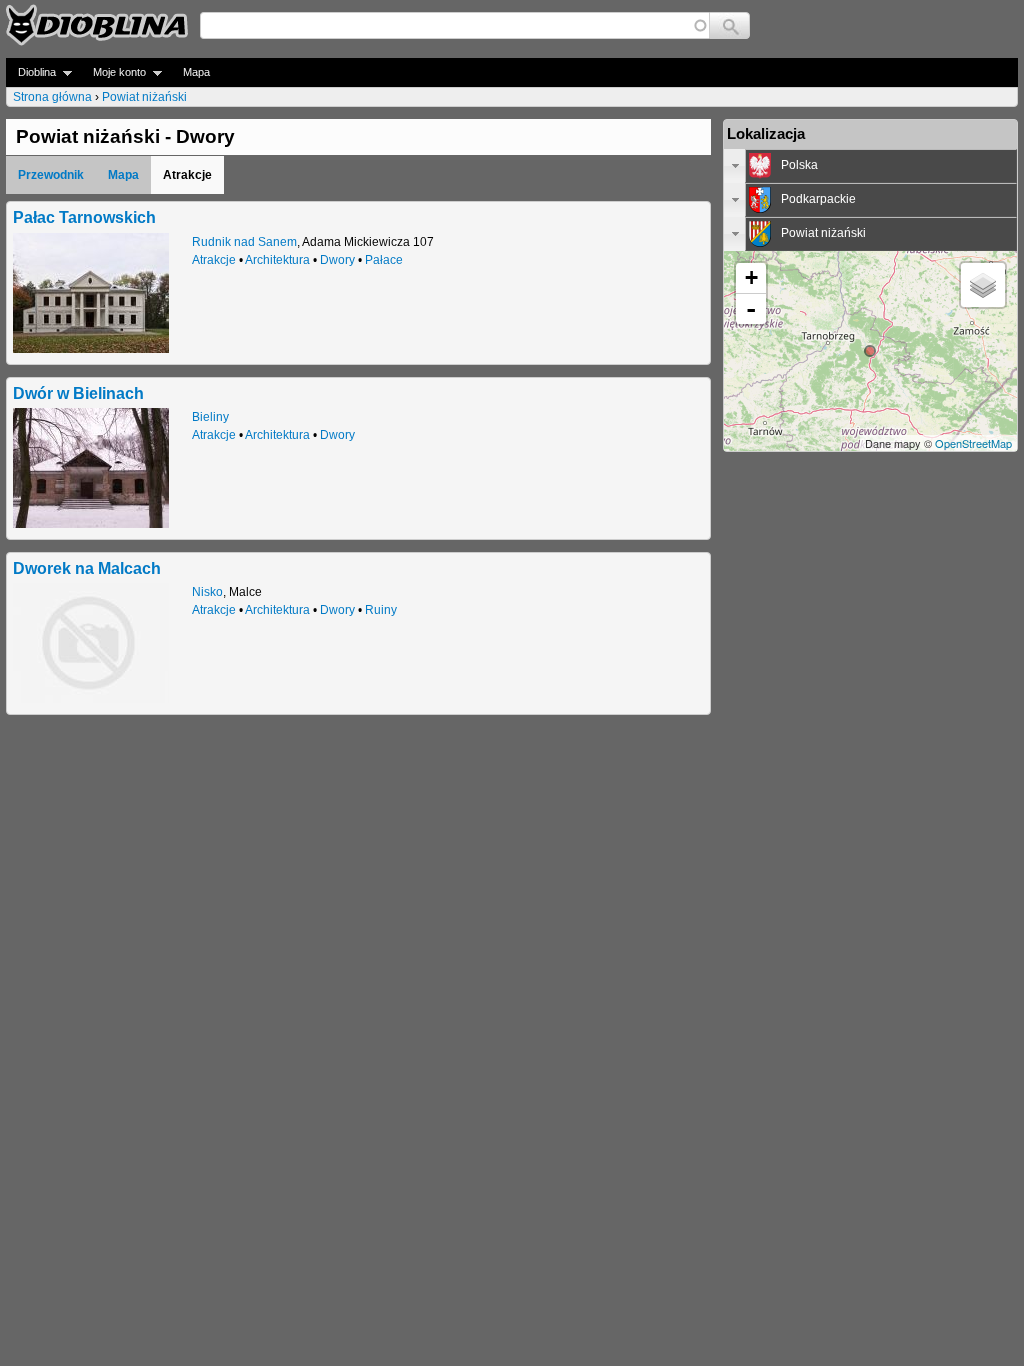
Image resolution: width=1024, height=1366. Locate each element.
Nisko (207, 592)
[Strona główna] (97, 25)
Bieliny (210, 417)
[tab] (870, 166)
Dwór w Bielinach (78, 393)
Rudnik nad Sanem (244, 242)
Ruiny (381, 610)
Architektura (277, 260)
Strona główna (52, 97)
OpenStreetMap (973, 443)
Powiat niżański (144, 97)
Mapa (196, 72)
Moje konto (113, 72)
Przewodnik (51, 175)
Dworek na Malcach (87, 568)
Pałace (384, 260)
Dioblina (31, 72)
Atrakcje (214, 260)
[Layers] (983, 285)
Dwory (337, 260)
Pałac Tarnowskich (84, 217)
